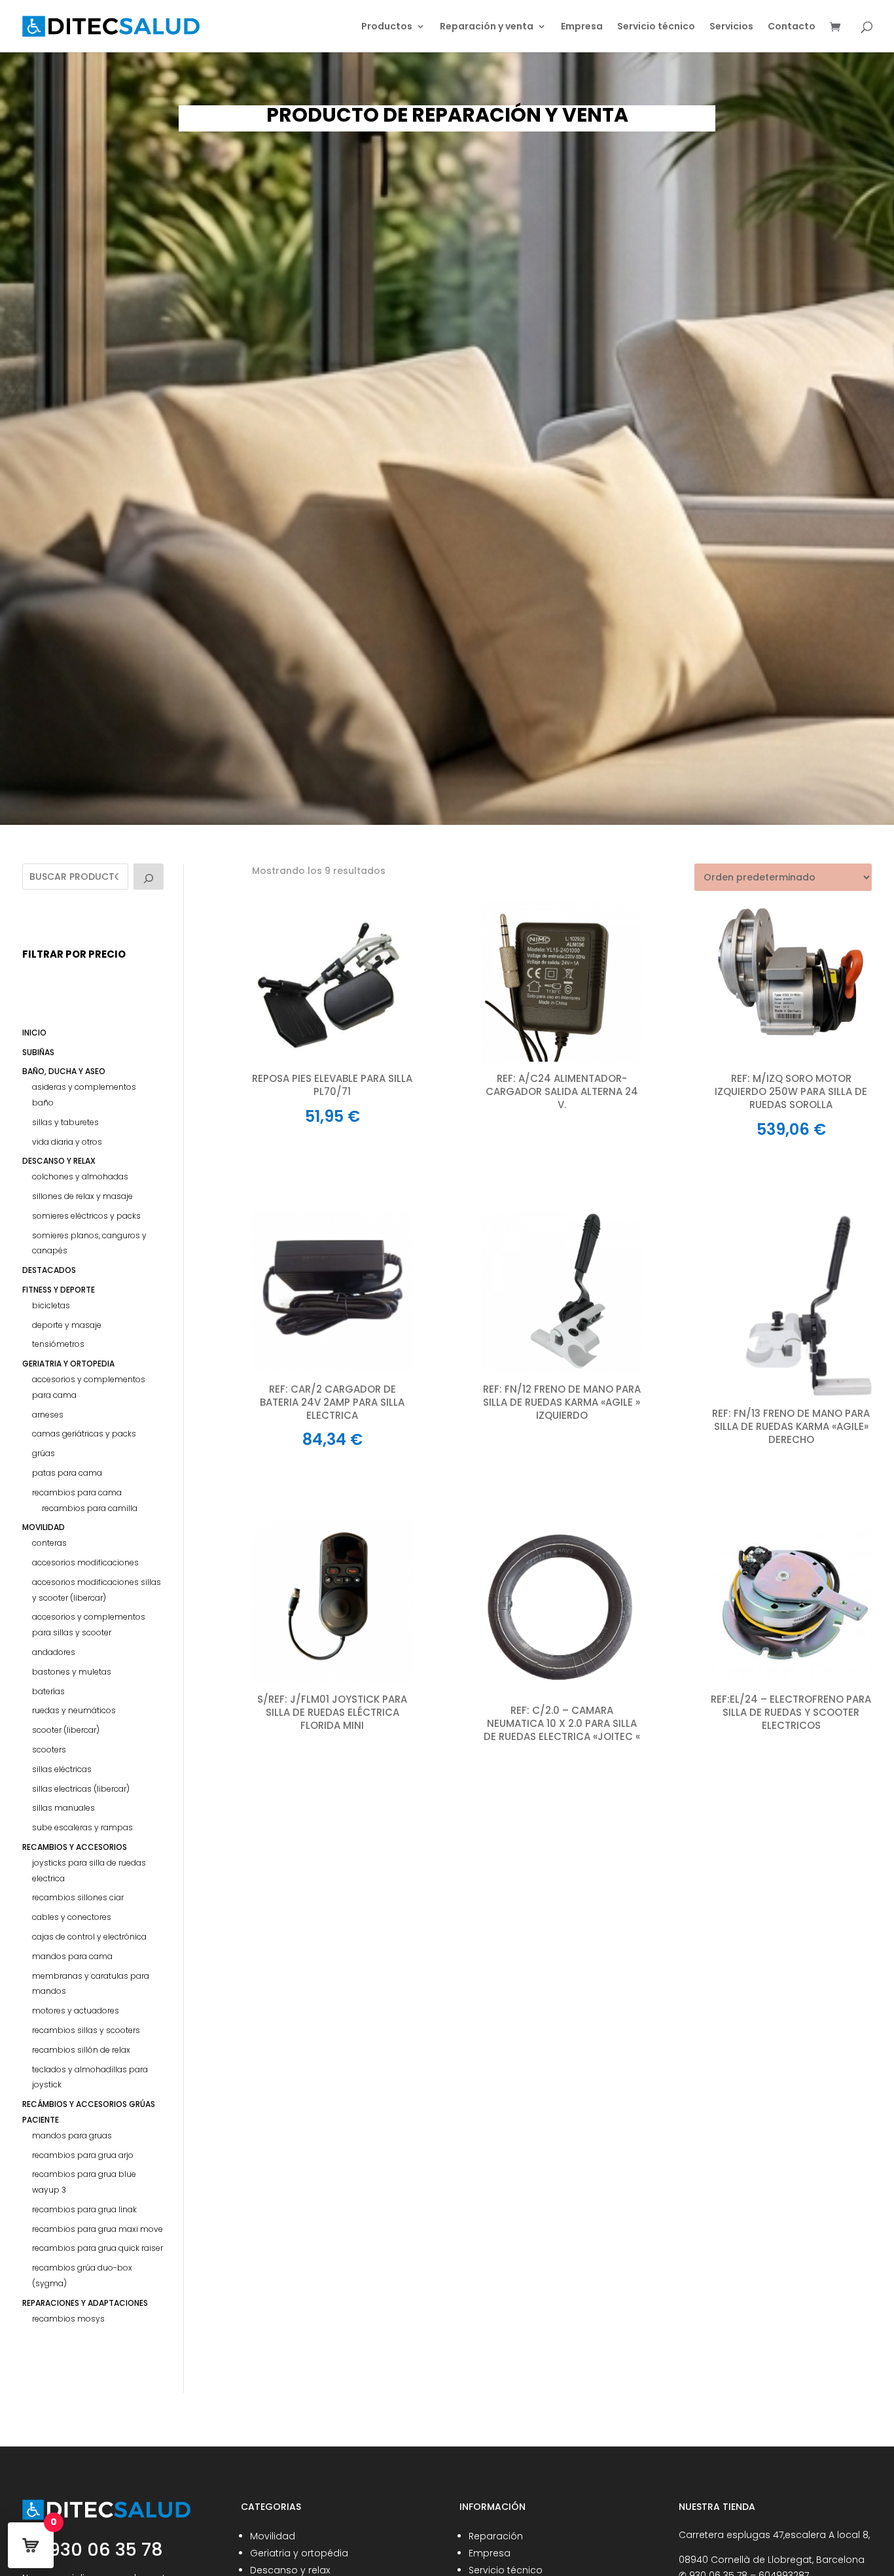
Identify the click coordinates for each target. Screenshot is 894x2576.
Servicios (731, 27)
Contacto (792, 27)
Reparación (496, 2536)
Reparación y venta (487, 27)
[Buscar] (149, 877)
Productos (387, 27)
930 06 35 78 (104, 2550)
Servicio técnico (656, 27)
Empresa (582, 27)
